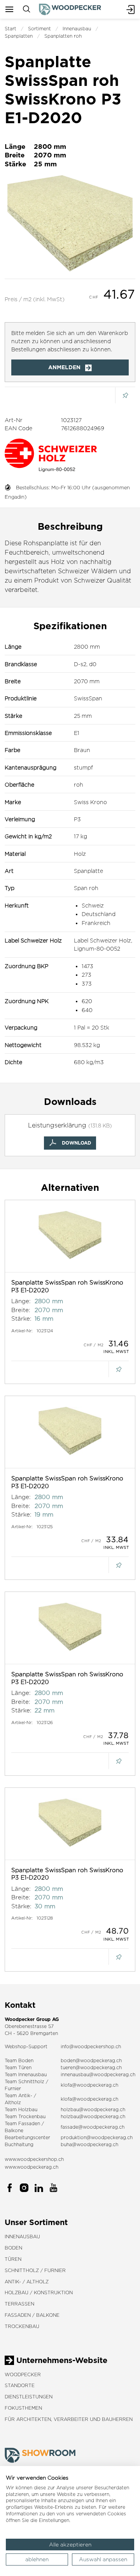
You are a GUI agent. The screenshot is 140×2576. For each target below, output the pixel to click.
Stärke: (21, 1319)
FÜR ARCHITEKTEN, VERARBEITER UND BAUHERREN (69, 2419)
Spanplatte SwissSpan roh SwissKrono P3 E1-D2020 (67, 1286)
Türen (13, 2259)
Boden (13, 2248)
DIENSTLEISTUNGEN (29, 2397)
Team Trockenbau (25, 2116)
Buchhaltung (19, 2144)
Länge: (21, 1301)
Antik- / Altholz (27, 2282)
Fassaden (29, 2123)
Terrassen (19, 2304)
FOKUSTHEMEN (23, 2408)
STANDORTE (20, 2385)
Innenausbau (77, 29)
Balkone (14, 2130)
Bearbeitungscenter (27, 2137)
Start (10, 29)
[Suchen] (26, 9)
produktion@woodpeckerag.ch (97, 2137)
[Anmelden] (131, 9)
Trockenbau (22, 2326)
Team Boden (19, 2060)
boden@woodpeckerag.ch (91, 2060)
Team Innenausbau (26, 2074)
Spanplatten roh (63, 36)
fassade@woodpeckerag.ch (93, 2127)
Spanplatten (19, 36)
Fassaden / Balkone (32, 2315)
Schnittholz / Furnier (35, 2270)
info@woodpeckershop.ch (91, 2046)
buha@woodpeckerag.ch (89, 2144)
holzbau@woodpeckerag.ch (93, 2109)
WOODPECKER (23, 2374)
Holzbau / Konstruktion (39, 2292)
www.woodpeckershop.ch (34, 2159)
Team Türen (18, 2067)
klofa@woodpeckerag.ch (89, 2085)
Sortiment (39, 29)
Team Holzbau (21, 2109)
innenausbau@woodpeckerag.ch (98, 2074)
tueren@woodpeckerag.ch (91, 2067)
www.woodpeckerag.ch (31, 2167)
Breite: (21, 1310)
